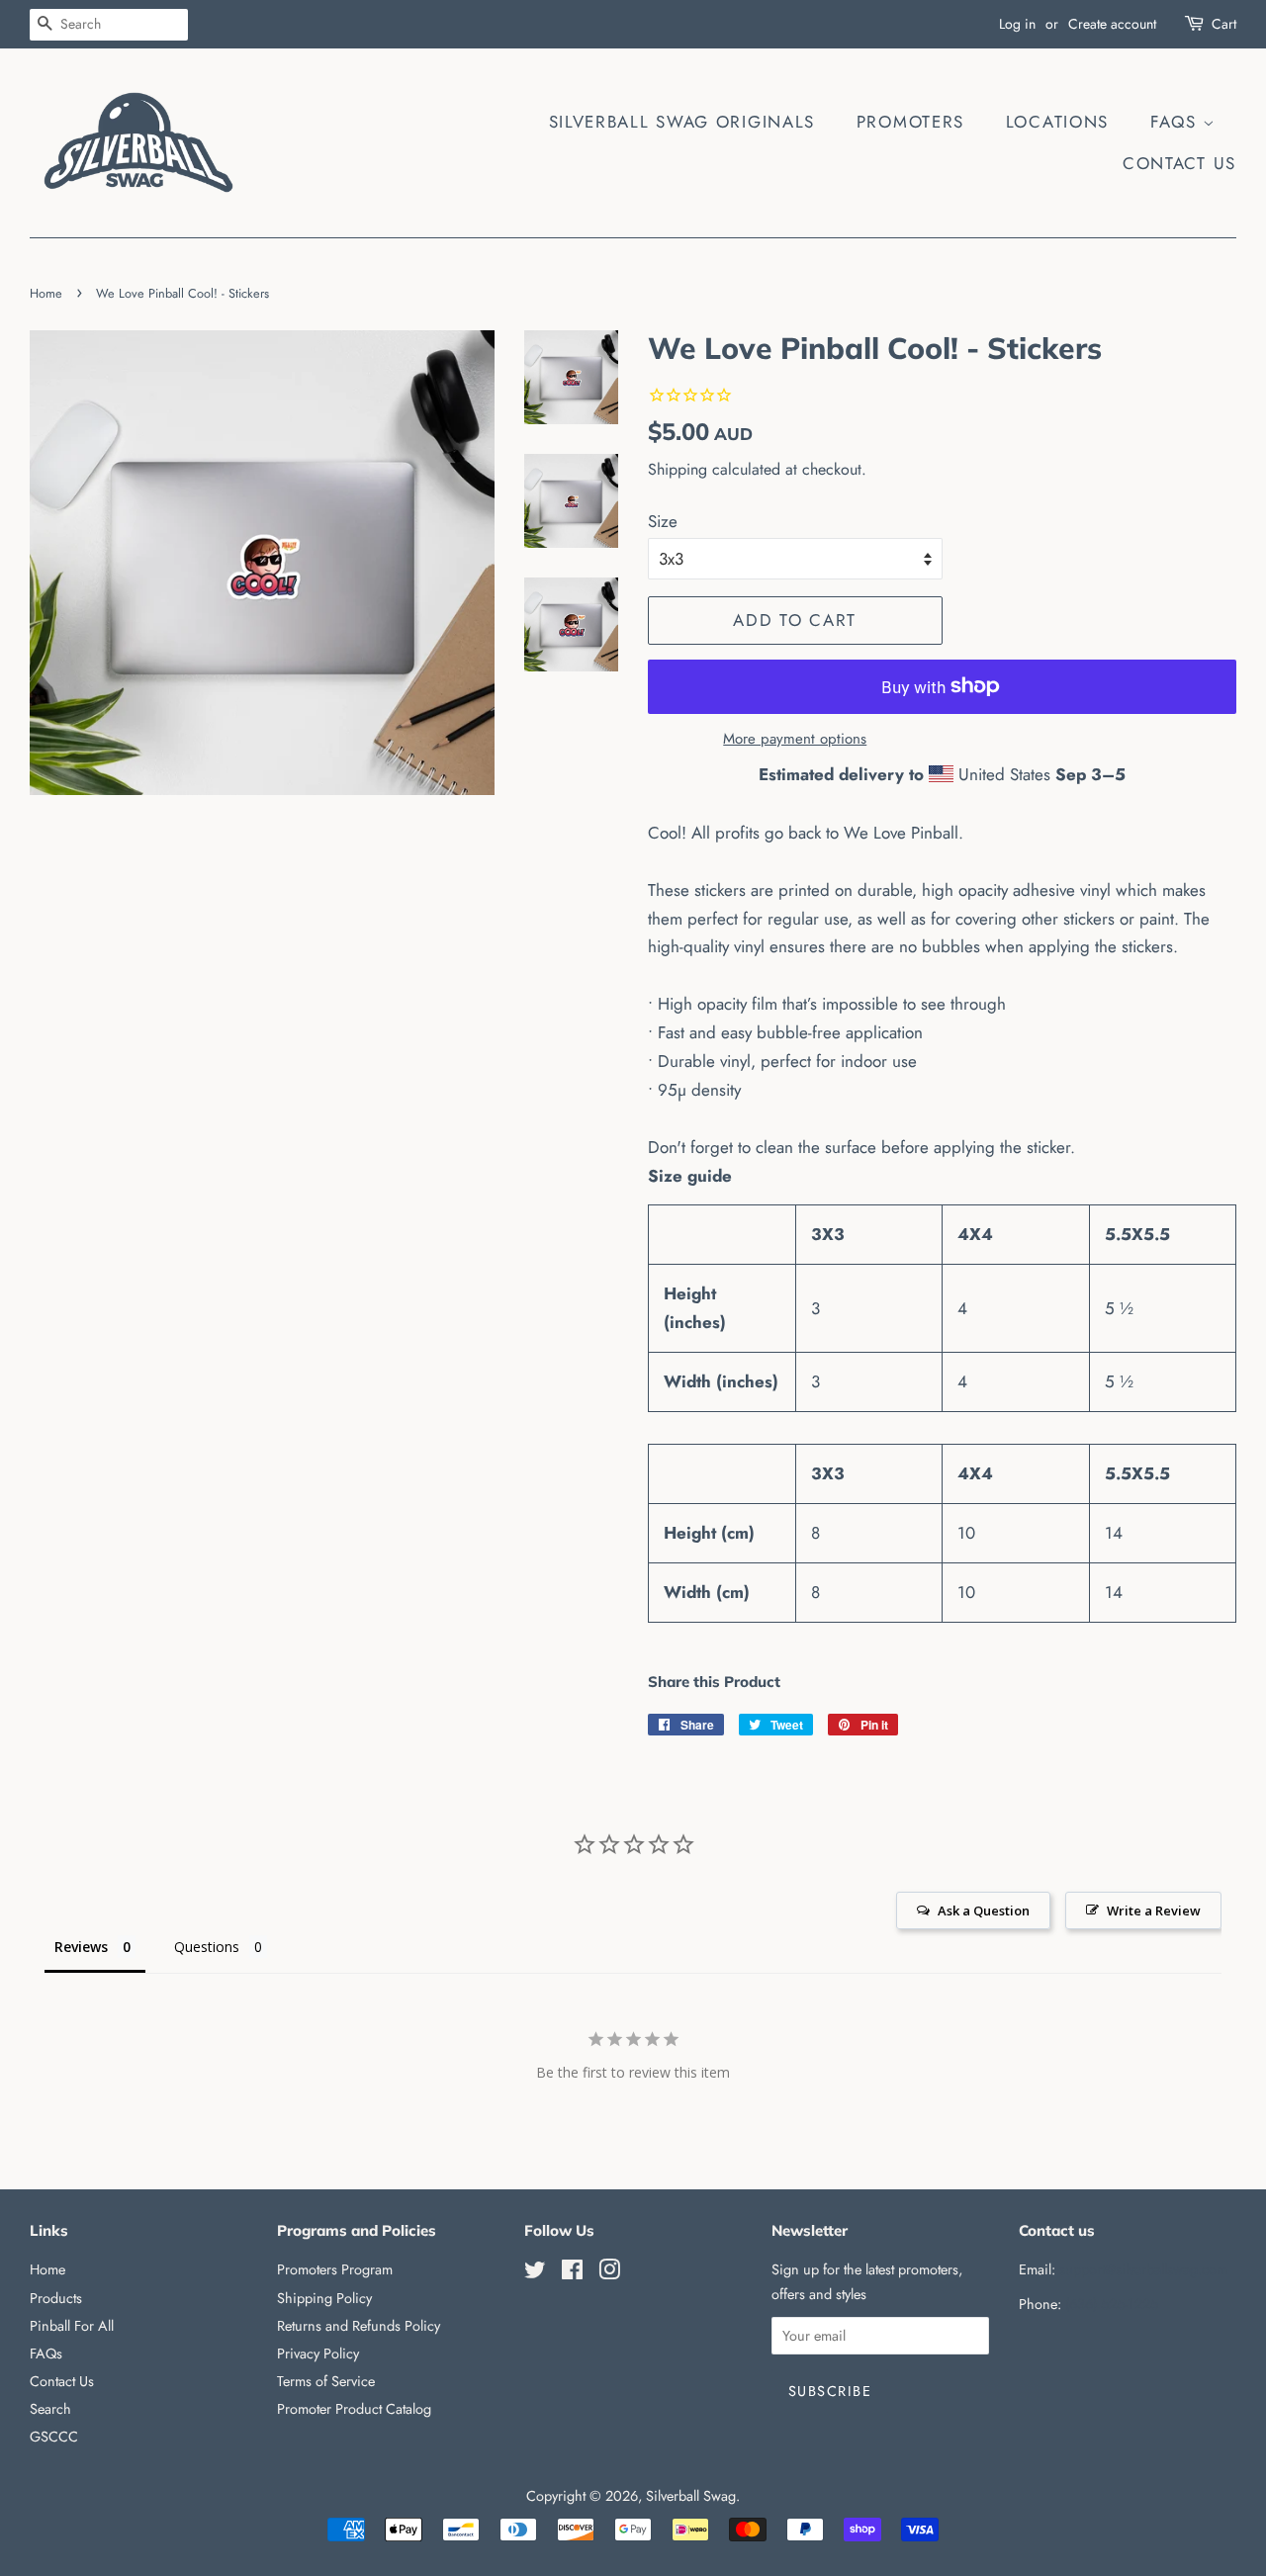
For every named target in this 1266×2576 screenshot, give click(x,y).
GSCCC (54, 2437)
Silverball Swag (691, 2496)
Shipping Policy (324, 2298)
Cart (1224, 24)
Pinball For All (72, 2326)
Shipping (678, 469)
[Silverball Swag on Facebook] (572, 2273)
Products (56, 2298)
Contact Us (1179, 163)
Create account (1112, 24)
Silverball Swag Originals (682, 122)
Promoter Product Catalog (354, 2409)
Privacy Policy (318, 2354)
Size (663, 521)
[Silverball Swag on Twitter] (535, 2273)
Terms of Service (326, 2381)
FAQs (1177, 122)
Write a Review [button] (1154, 1910)
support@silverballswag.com (1143, 2269)
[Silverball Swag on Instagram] (609, 2273)
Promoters (910, 122)
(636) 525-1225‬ (1112, 2304)
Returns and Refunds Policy (359, 2326)
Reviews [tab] (81, 1947)
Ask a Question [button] (984, 1910)
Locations (1057, 122)
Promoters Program (335, 2269)
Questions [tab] (207, 1947)
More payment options (795, 739)
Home (46, 293)
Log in (1017, 24)
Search (50, 2409)
